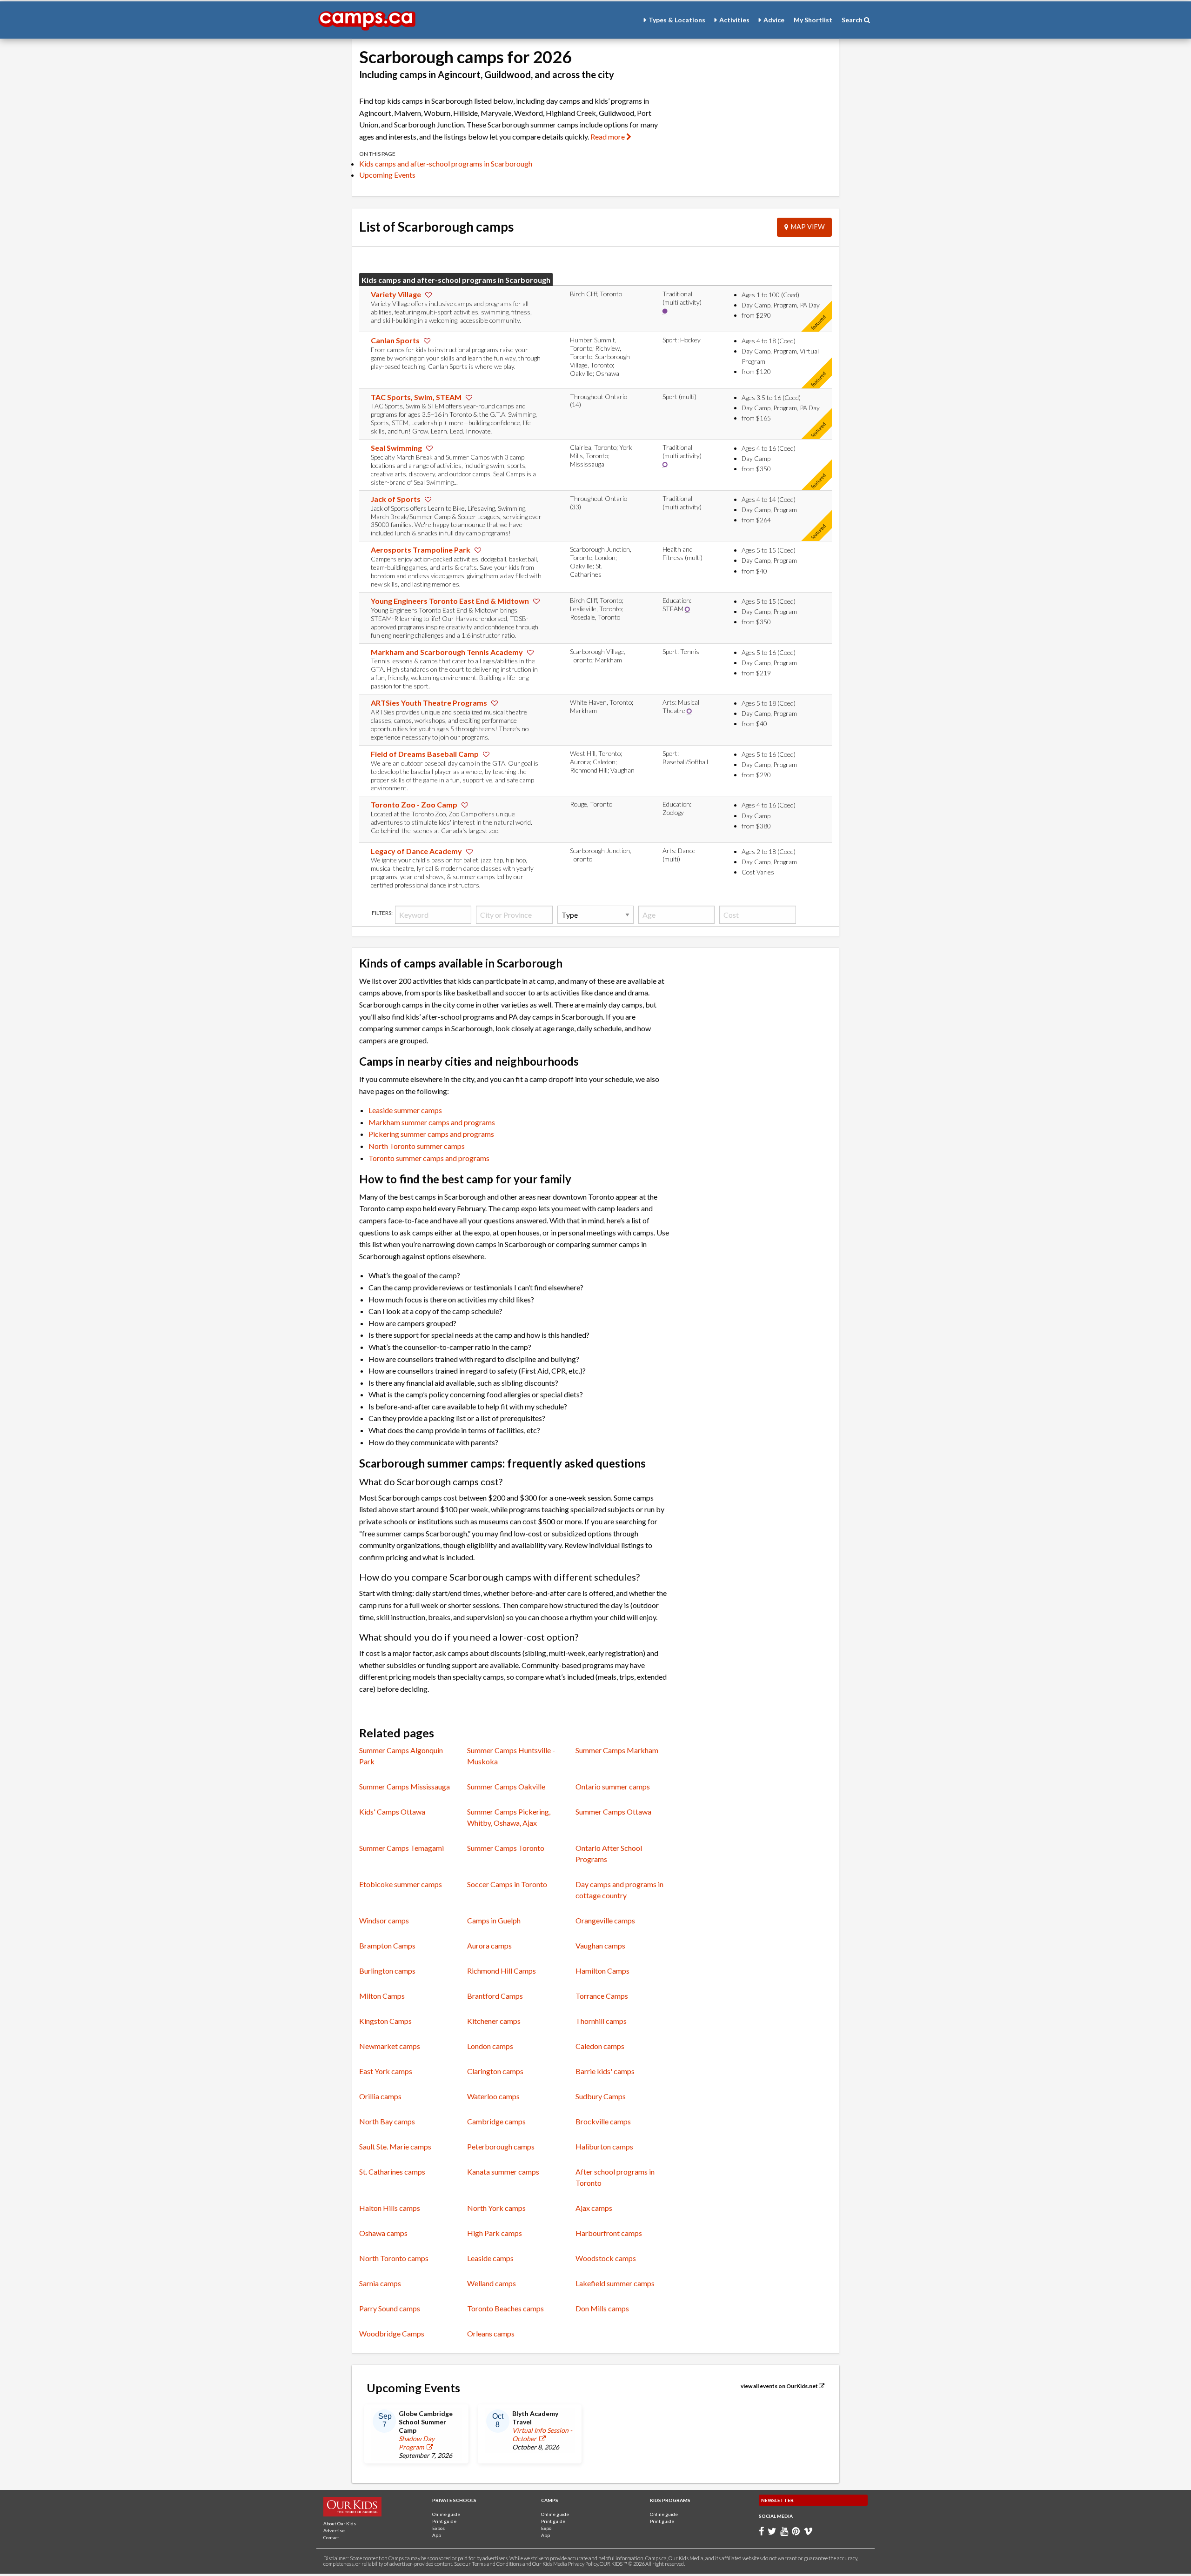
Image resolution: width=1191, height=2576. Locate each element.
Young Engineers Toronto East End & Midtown (451, 601)
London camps (490, 2046)
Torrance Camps (602, 1996)
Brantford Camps (495, 1996)
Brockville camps (603, 2121)
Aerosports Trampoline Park (421, 550)
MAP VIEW (806, 227)
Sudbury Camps (601, 2096)
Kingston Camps (385, 2021)
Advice (774, 20)
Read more (608, 137)
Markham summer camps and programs (432, 1122)
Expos (438, 2528)
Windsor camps (384, 1920)
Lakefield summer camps (615, 2283)
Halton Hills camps (390, 2208)
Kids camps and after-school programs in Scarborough (446, 164)
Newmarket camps (390, 2046)
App (437, 2535)
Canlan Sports (396, 340)
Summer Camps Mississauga (405, 1786)
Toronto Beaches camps (505, 2308)
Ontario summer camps (613, 1786)
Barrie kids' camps (605, 2071)
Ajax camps (594, 2208)
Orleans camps (491, 2333)
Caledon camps (600, 2046)
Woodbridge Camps (392, 2333)
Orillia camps (380, 2096)
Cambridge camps (496, 2121)
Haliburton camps (604, 2146)
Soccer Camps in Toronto (507, 1884)
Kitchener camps (494, 2021)
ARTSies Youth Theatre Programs (430, 703)
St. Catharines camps (392, 2172)
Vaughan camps (600, 1945)
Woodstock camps (606, 2258)
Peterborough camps (501, 2146)
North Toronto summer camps (417, 1146)
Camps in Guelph (494, 1920)
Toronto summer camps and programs (429, 1158)
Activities (734, 20)
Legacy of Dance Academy (417, 851)
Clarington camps (495, 2071)
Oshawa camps (383, 2233)
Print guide (444, 2521)
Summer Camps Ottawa (613, 1812)
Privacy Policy (583, 2564)
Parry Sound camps (390, 2308)
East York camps (386, 2071)
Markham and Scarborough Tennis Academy (448, 652)
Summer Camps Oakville (506, 1786)
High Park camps (495, 2233)
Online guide (446, 2514)
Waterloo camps (493, 2096)
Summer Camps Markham (617, 1750)
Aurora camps (489, 1945)
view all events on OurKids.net (780, 2386)
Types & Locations (677, 20)
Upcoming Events (387, 175)
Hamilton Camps (602, 1971)
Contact (331, 2537)
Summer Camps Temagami (401, 1848)
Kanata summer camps (503, 2172)
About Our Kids (340, 2523)
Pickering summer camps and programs (431, 1134)
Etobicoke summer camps (401, 1884)
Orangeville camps (605, 1920)
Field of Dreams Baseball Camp (425, 754)
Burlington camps (387, 1971)
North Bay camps (387, 2121)
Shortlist (813, 20)
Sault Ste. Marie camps (395, 2146)
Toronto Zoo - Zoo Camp (415, 804)
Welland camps (492, 2283)
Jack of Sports (396, 499)
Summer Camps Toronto (506, 1848)
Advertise (334, 2530)
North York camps (496, 2208)
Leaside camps (490, 2258)
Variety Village (397, 294)
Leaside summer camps (405, 1110)
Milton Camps (382, 1996)
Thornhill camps (601, 2021)
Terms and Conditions (497, 2564)
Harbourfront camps (609, 2233)
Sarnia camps (380, 2283)
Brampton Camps (387, 1945)
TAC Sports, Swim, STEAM (417, 397)
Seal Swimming (397, 448)
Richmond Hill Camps (502, 1971)
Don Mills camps (602, 2308)
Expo (546, 2528)
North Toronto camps (394, 2258)
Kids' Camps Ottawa (392, 1812)
